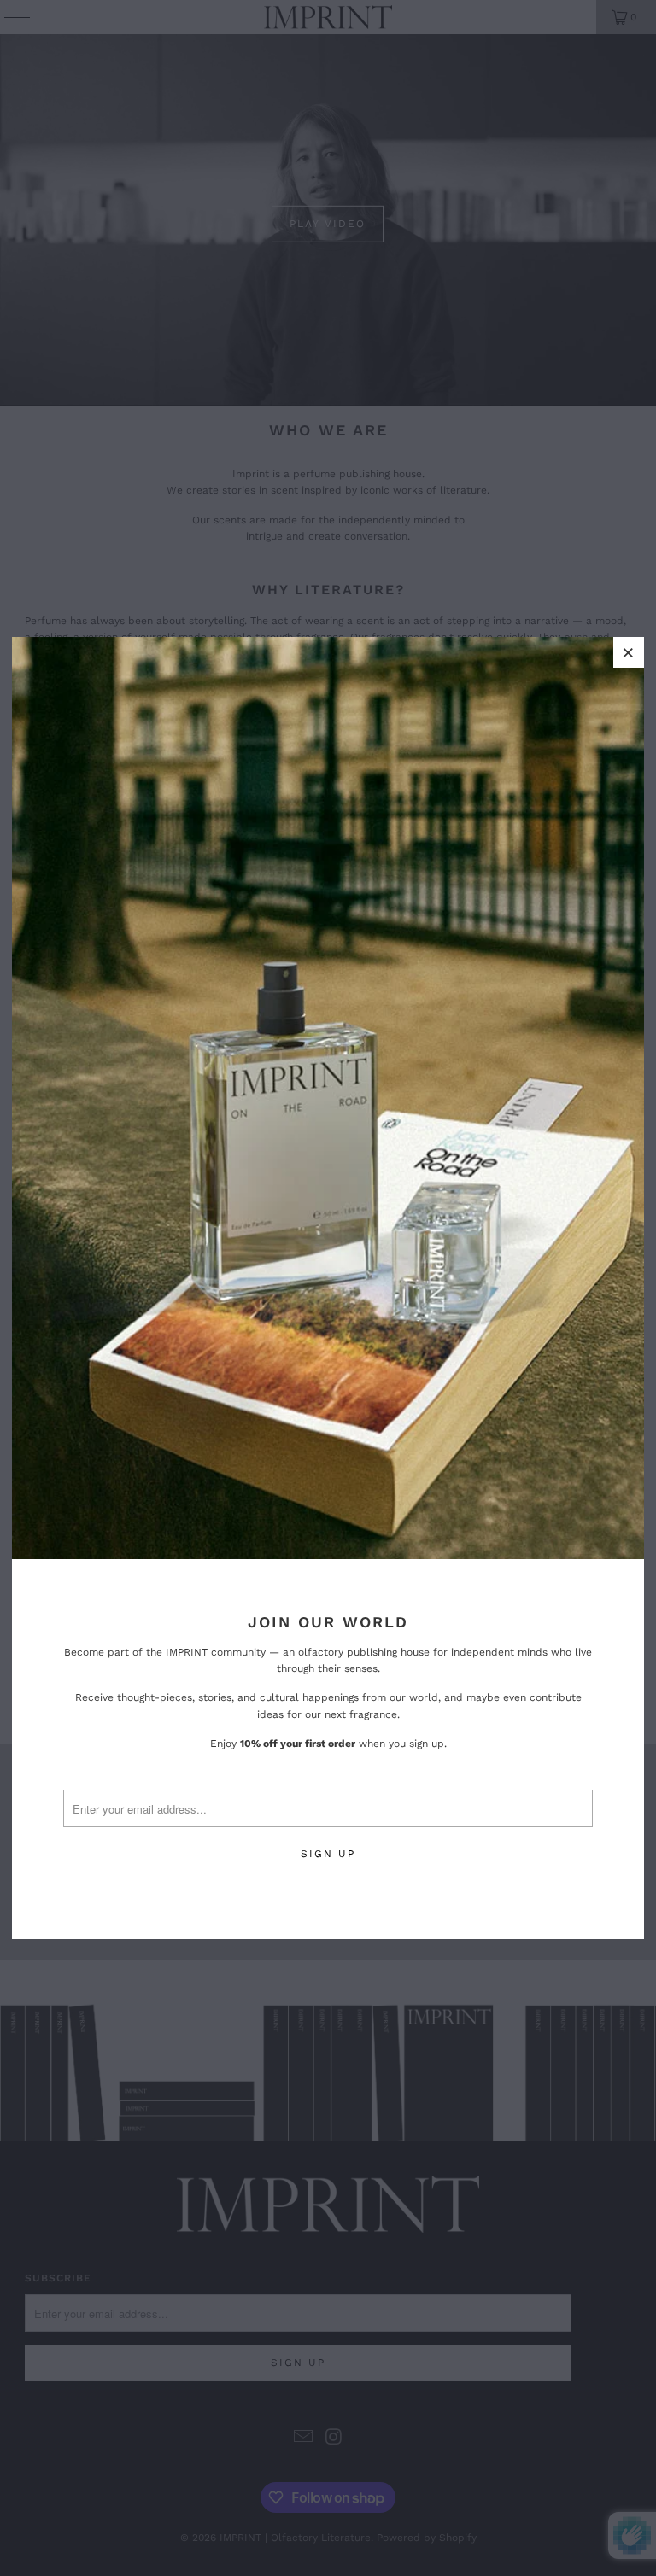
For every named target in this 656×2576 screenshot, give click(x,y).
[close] (629, 652)
